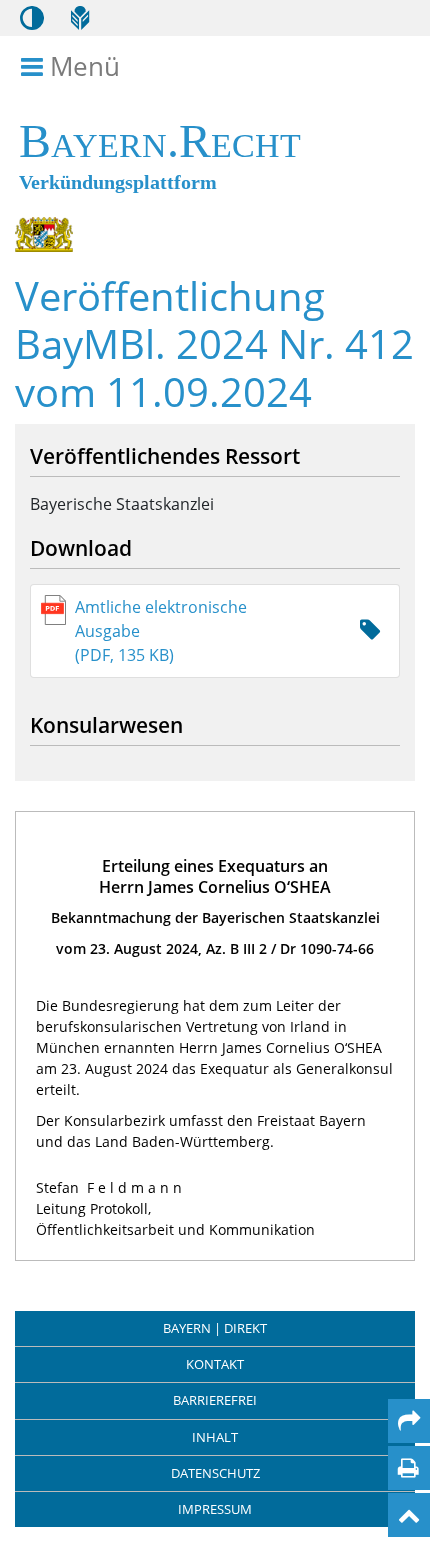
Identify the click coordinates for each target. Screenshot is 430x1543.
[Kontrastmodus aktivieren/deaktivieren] (32, 18)
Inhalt (215, 1437)
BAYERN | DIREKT (215, 1328)
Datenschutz (215, 1473)
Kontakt (215, 1364)
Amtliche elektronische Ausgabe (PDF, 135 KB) (161, 631)
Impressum (215, 1509)
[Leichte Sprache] (80, 18)
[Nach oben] (409, 1515)
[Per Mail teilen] (409, 1421)
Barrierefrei (215, 1400)
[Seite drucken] (408, 1468)
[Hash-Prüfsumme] (370, 630)
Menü (84, 67)
